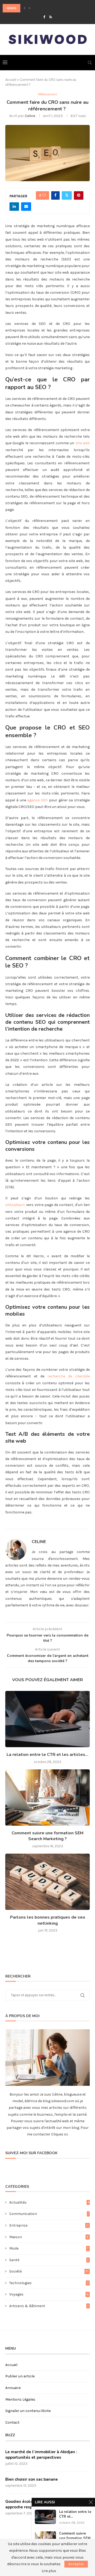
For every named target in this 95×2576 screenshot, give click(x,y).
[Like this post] (44, 195)
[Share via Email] (26, 207)
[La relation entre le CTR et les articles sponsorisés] (47, 1719)
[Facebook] (44, 17)
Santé (49, 2260)
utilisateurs (15, 1205)
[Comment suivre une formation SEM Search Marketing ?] (47, 1797)
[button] (25, 8)
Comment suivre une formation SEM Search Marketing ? (47, 1836)
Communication (49, 2214)
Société (49, 2271)
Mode (49, 2248)
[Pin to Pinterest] (79, 195)
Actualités (49, 2202)
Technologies (49, 2283)
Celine (30, 116)
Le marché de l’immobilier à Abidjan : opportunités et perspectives (41, 2455)
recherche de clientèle (69, 1376)
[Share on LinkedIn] (14, 207)
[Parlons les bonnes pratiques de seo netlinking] (47, 1882)
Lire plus (49, 2571)
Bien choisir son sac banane (32, 2479)
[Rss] (51, 17)
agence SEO (37, 800)
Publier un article (20, 2376)
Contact (12, 2422)
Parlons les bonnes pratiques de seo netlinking (48, 1920)
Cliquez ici (59, 2134)
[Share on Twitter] (67, 195)
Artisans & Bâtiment (49, 2306)
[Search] (90, 63)
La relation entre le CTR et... (75, 2514)
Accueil (11, 80)
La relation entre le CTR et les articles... (47, 1755)
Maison (49, 2237)
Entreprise (49, 2225)
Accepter (76, 2564)
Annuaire (13, 2388)
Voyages (49, 2294)
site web (83, 443)
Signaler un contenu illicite (28, 2411)
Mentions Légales (20, 2399)
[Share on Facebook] (55, 195)
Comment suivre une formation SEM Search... (75, 2538)
